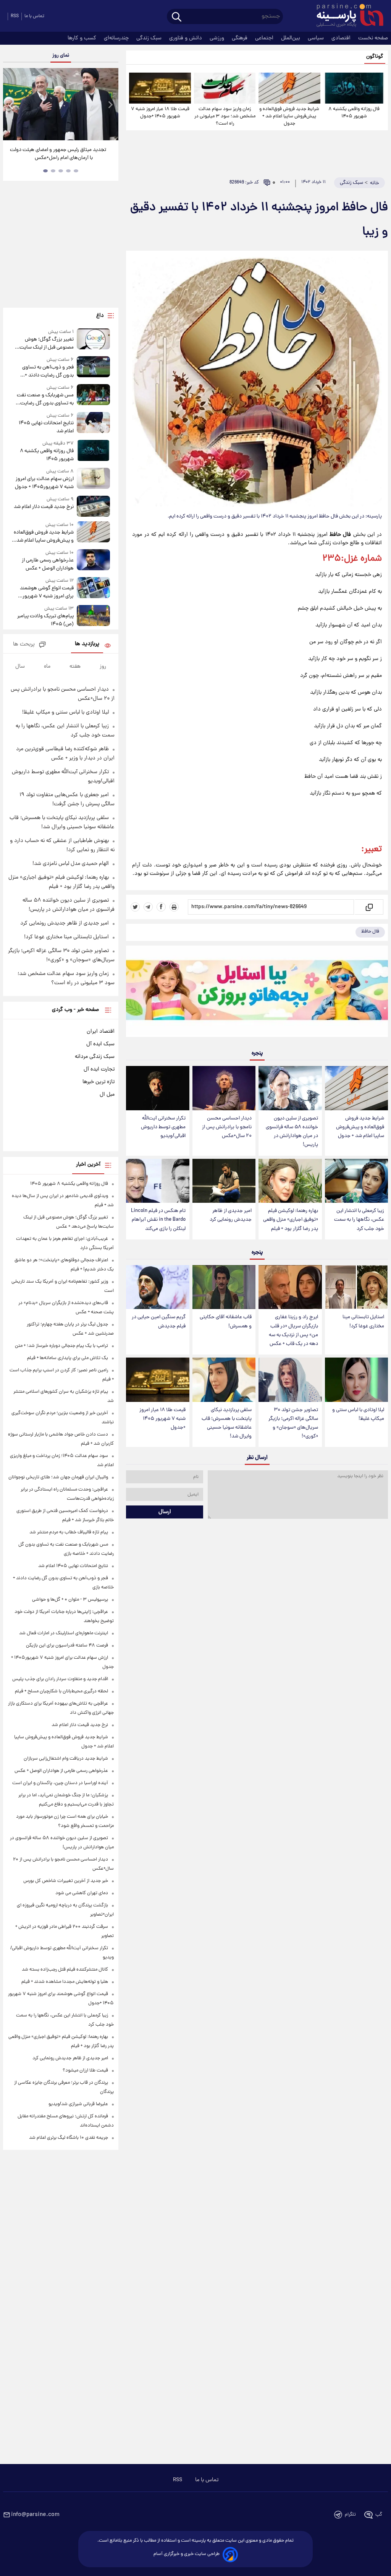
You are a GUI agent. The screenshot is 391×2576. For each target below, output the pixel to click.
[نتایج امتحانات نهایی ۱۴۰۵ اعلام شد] (94, 424)
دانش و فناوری (186, 38)
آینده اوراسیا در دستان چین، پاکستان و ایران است (60, 1783)
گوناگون (375, 57)
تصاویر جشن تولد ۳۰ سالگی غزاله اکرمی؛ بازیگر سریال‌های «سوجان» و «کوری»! (293, 1423)
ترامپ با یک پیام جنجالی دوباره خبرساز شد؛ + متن (61, 1346)
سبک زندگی (150, 38)
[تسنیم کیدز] (257, 993)
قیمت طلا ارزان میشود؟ (85, 2071)
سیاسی (317, 38)
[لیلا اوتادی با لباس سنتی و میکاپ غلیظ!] (356, 1380)
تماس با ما (34, 16)
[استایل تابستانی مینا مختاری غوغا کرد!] (356, 1287)
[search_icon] (177, 17)
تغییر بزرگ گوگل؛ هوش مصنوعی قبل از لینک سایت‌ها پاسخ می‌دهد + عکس (44, 344)
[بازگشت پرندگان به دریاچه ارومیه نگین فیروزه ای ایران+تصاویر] (61, 104)
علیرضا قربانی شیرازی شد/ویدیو (78, 2104)
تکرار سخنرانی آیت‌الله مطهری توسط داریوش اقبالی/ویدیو (163, 1127)
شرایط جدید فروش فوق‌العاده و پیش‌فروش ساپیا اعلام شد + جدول (289, 116)
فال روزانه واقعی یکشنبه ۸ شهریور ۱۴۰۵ (354, 113)
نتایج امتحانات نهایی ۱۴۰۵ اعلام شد (46, 427)
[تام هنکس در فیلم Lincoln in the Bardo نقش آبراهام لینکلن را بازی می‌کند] (158, 1181)
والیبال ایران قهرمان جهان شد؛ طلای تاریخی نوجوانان (58, 1477)
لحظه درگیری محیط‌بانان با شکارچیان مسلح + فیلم (61, 1691)
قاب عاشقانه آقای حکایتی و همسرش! (226, 1322)
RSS (15, 16)
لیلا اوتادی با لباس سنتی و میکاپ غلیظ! (358, 1415)
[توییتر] (135, 907)
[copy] (369, 907)
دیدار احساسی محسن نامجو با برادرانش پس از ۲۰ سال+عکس (227, 1127)
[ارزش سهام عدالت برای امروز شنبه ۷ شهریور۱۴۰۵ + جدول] (94, 479)
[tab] (76, 171)
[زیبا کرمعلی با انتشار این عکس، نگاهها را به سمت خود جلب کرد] (356, 1181)
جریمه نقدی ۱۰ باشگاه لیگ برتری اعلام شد (69, 2138)
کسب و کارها (83, 38)
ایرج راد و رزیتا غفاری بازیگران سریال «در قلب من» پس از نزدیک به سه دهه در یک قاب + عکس (293, 1330)
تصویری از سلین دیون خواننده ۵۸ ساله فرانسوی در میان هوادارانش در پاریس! (292, 1132)
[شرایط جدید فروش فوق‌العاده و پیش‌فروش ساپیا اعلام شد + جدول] (289, 88)
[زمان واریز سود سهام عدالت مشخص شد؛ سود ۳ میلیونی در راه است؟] (225, 88)
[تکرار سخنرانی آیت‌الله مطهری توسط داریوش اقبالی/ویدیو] (158, 1088)
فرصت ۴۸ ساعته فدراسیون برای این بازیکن (67, 1646)
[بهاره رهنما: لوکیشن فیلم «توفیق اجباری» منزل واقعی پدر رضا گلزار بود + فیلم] (290, 1181)
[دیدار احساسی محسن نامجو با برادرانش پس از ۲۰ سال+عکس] (224, 1088)
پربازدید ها (87, 644)
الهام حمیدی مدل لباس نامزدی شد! (71, 864)
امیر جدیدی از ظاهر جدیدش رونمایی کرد (231, 1215)
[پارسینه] (346, 16)
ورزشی (218, 38)
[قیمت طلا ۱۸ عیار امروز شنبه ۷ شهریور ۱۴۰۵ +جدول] (160, 88)
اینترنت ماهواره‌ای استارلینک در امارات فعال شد (64, 1633)
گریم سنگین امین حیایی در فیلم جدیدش (159, 1322)
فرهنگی (240, 38)
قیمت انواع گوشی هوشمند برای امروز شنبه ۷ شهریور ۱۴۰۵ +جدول (47, 592)
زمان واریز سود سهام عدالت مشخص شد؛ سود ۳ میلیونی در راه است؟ (225, 116)
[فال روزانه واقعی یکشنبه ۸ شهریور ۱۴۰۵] (354, 88)
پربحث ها (24, 645)
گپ (379, 2515)
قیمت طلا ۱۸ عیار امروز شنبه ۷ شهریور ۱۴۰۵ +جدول (160, 113)
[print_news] (174, 907)
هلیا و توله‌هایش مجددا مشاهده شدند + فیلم (65, 1982)
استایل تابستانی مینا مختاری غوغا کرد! (363, 1322)
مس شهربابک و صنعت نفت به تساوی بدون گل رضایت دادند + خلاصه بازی (45, 399)
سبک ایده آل (100, 1044)
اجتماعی (265, 38)
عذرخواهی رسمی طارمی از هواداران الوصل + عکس (48, 565)
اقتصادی (342, 38)
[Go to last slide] (11, 105)
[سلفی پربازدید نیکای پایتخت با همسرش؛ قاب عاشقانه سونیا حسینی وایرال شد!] (224, 1380)
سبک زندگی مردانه (95, 1057)
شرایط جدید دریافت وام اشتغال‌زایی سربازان (66, 1759)
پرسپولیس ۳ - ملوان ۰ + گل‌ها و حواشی (70, 1600)
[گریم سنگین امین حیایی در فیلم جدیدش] (158, 1287)
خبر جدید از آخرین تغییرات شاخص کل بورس (66, 1881)
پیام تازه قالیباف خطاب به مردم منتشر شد (69, 1532)
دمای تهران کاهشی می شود (82, 1893)
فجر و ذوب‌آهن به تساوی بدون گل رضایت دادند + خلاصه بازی (48, 371)
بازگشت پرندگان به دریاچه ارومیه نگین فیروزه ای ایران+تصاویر (58, 154)
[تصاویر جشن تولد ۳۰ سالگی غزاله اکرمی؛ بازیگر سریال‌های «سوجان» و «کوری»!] (290, 1380)
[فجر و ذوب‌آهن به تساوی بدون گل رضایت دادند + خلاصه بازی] (94, 368)
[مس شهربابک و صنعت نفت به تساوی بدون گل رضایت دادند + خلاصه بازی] (94, 396)
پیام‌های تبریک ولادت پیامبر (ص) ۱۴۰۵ (45, 620)
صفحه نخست (373, 38)
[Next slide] (110, 105)
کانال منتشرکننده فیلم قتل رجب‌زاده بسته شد (65, 1970)
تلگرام (350, 2515)
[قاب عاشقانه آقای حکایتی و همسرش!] (224, 1287)
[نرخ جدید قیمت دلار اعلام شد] (94, 506)
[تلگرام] (148, 907)
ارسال (165, 1512)
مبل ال (107, 1095)
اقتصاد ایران (101, 1032)
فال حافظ (370, 932)
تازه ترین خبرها (99, 1082)
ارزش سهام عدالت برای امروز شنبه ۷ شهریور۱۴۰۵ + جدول (44, 483)
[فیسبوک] (161, 907)
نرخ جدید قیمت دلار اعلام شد (44, 507)
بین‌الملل (291, 38)
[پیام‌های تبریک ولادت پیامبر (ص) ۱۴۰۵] (94, 617)
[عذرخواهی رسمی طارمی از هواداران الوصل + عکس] (94, 561)
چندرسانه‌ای (117, 38)
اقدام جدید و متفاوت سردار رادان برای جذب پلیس (60, 1679)
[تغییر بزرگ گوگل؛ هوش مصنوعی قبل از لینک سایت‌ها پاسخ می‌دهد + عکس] (94, 340)
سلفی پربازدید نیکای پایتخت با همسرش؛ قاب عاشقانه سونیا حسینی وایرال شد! (227, 1423)
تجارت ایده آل (99, 1069)
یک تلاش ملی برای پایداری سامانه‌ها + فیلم (68, 1358)
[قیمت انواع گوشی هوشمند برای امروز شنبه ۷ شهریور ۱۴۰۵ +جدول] (94, 589)
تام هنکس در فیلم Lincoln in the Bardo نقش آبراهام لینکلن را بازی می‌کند (158, 1220)
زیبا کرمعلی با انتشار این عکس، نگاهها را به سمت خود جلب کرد (359, 1220)
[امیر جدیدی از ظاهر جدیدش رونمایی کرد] (224, 1181)
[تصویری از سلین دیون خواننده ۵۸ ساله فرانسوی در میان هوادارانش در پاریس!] (290, 1088)
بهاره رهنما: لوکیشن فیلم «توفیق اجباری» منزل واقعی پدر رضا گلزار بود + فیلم (291, 1220)
